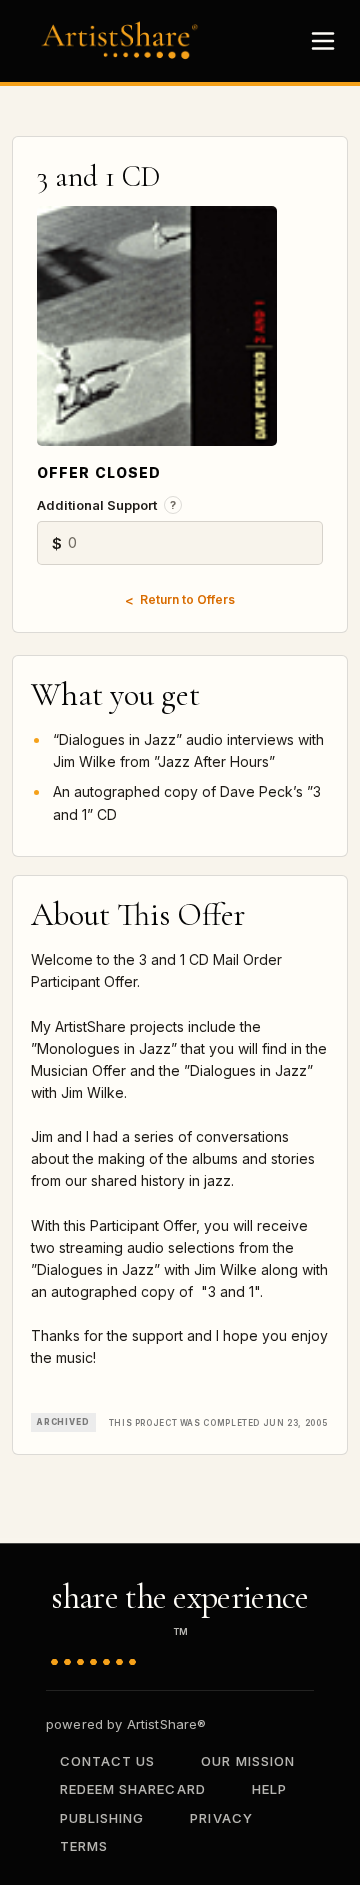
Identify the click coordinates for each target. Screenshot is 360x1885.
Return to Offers (187, 600)
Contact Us (107, 1761)
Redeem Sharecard (133, 1789)
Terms (84, 1846)
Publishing (102, 1818)
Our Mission (247, 1761)
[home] (125, 40)
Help (269, 1789)
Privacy (221, 1818)
